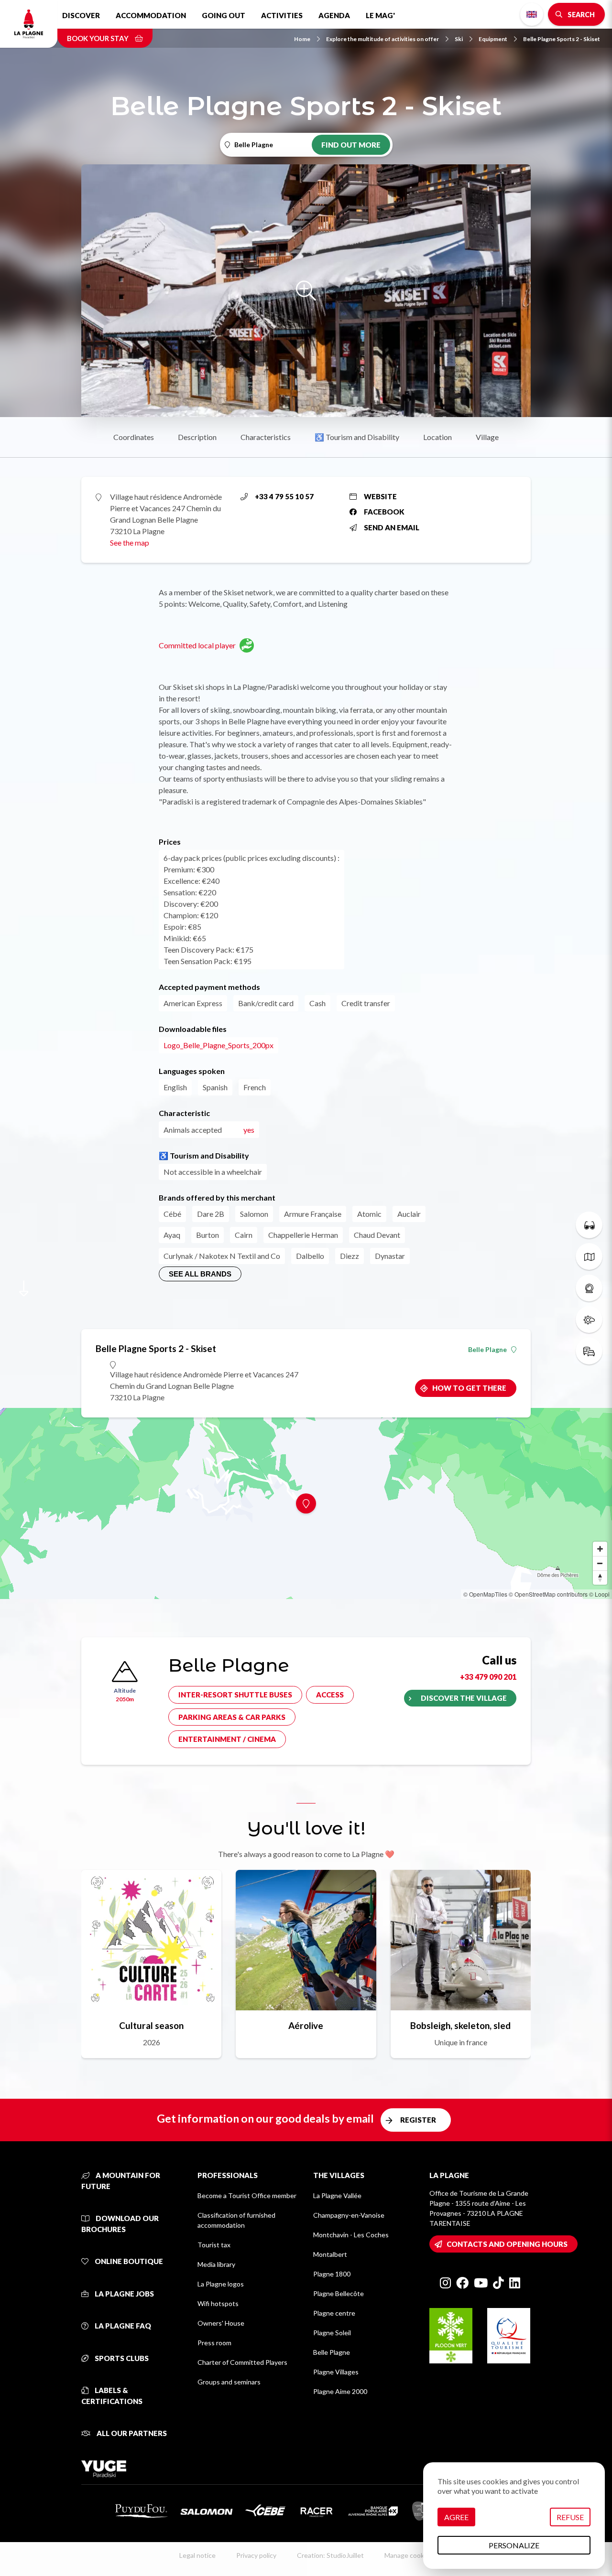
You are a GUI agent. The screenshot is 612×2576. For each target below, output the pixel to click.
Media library (216, 2264)
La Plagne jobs (124, 2294)
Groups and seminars (229, 2382)
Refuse (570, 2517)
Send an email (392, 527)
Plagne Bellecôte (339, 2293)
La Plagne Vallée (337, 2195)
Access (330, 1695)
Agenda (334, 15)
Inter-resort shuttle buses (235, 1695)
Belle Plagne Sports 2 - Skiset (562, 39)
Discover (81, 15)
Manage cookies (409, 2555)
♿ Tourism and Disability (357, 437)
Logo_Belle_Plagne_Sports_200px (219, 1045)
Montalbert (330, 2254)
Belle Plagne (487, 1350)
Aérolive (306, 2025)
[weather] (589, 1320)
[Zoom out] (600, 1563)
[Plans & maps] (589, 1256)
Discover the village (464, 1698)
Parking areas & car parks (232, 1717)
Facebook (384, 512)
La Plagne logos (221, 2284)
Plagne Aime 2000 (340, 2391)
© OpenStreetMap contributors (548, 1594)
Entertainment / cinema (227, 1739)
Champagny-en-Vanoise (349, 2215)
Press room (214, 2343)
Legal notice (197, 2555)
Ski (459, 39)
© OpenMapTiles (485, 1594)
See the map (130, 542)
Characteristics (266, 437)
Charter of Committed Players (242, 2362)
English (532, 14)
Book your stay (98, 38)
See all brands (200, 1274)
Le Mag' (380, 15)
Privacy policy (256, 2555)
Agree (456, 2517)
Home (302, 39)
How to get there (469, 1388)
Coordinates (134, 437)
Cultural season (151, 2025)
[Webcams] (589, 1288)
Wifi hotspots (218, 2303)
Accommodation (151, 15)
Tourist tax (214, 2245)
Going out (224, 15)
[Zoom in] (600, 1549)
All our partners (131, 2433)
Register (418, 2120)
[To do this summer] (589, 1225)
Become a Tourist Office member (247, 2195)
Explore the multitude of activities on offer (382, 39)
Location (437, 437)
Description (197, 437)
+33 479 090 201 (488, 1677)
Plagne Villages (336, 2372)
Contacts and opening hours (507, 2244)
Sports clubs (121, 2358)
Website (380, 496)
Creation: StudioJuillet (330, 2555)
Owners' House (221, 2323)
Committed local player (197, 645)
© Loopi (599, 1594)
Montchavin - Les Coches (351, 2235)
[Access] (589, 1351)
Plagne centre (334, 2313)
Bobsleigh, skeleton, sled (460, 2025)
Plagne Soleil (332, 2333)
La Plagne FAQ (122, 2326)
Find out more (351, 145)
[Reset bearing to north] (600, 1578)
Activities (282, 15)
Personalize (514, 2545)
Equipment (493, 39)
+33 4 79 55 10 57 (284, 496)
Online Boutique (128, 2261)
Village (487, 437)
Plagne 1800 (332, 2274)
